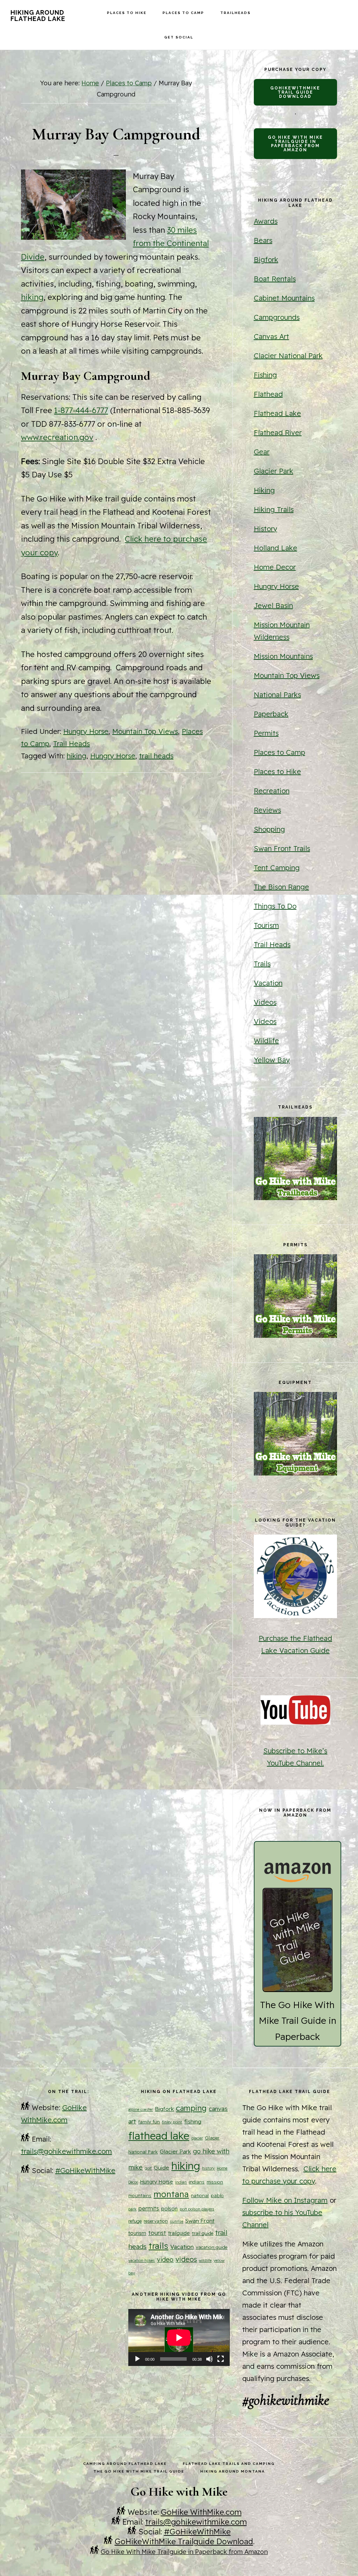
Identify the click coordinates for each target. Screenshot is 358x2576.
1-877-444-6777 (81, 410)
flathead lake (159, 2136)
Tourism (266, 925)
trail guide (203, 2233)
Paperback (271, 714)
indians (197, 2182)
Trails (262, 964)
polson (169, 2209)
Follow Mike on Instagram (285, 2200)
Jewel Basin (273, 605)
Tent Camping (277, 868)
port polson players (197, 2209)
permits (149, 2208)
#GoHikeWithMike (85, 2170)
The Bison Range (281, 887)
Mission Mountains (283, 656)
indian (181, 2182)
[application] (179, 2337)
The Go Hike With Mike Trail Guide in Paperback (298, 2021)
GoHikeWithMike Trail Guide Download (295, 92)
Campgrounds (277, 317)
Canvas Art (271, 336)
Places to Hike (277, 771)
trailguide (179, 2233)
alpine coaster (141, 2109)
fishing (193, 2121)
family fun (149, 2122)
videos (186, 2259)
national (200, 2195)
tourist (157, 2233)
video (165, 2260)
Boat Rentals (275, 279)
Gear (262, 452)
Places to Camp (280, 752)
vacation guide (212, 2247)
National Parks (277, 695)
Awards (266, 221)
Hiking (264, 490)
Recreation (272, 791)
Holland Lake (275, 548)
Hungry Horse (86, 731)
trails (158, 2246)
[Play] (137, 2359)
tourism (137, 2233)
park (132, 2209)
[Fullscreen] (221, 2359)
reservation (156, 2221)
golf (148, 2168)
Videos (265, 1002)
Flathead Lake (277, 413)
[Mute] (209, 2359)
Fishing (265, 375)
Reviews (267, 810)
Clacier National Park (288, 356)
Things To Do (275, 906)
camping (191, 2108)
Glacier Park (274, 471)
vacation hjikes (142, 2260)
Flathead (268, 394)
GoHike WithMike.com (201, 2512)
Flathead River (278, 432)
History (266, 529)
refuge (135, 2221)
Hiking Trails (274, 509)
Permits (266, 733)
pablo (217, 2195)
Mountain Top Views (145, 731)
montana (171, 2194)
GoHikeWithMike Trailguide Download (184, 2541)
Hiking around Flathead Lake (38, 16)
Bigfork (266, 259)
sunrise (177, 2221)
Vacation (268, 983)
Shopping (269, 829)
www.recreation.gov (57, 437)
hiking (32, 297)
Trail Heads (71, 744)
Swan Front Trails (282, 848)
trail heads (156, 756)
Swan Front (200, 2221)
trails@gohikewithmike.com (66, 2151)
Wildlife (266, 1041)
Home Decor (275, 567)
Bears (263, 240)
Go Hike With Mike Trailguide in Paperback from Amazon (295, 144)
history (208, 2168)
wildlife (205, 2260)
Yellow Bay (272, 1060)
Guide (162, 2167)
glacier (197, 2138)
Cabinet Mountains (284, 298)
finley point (172, 2122)
